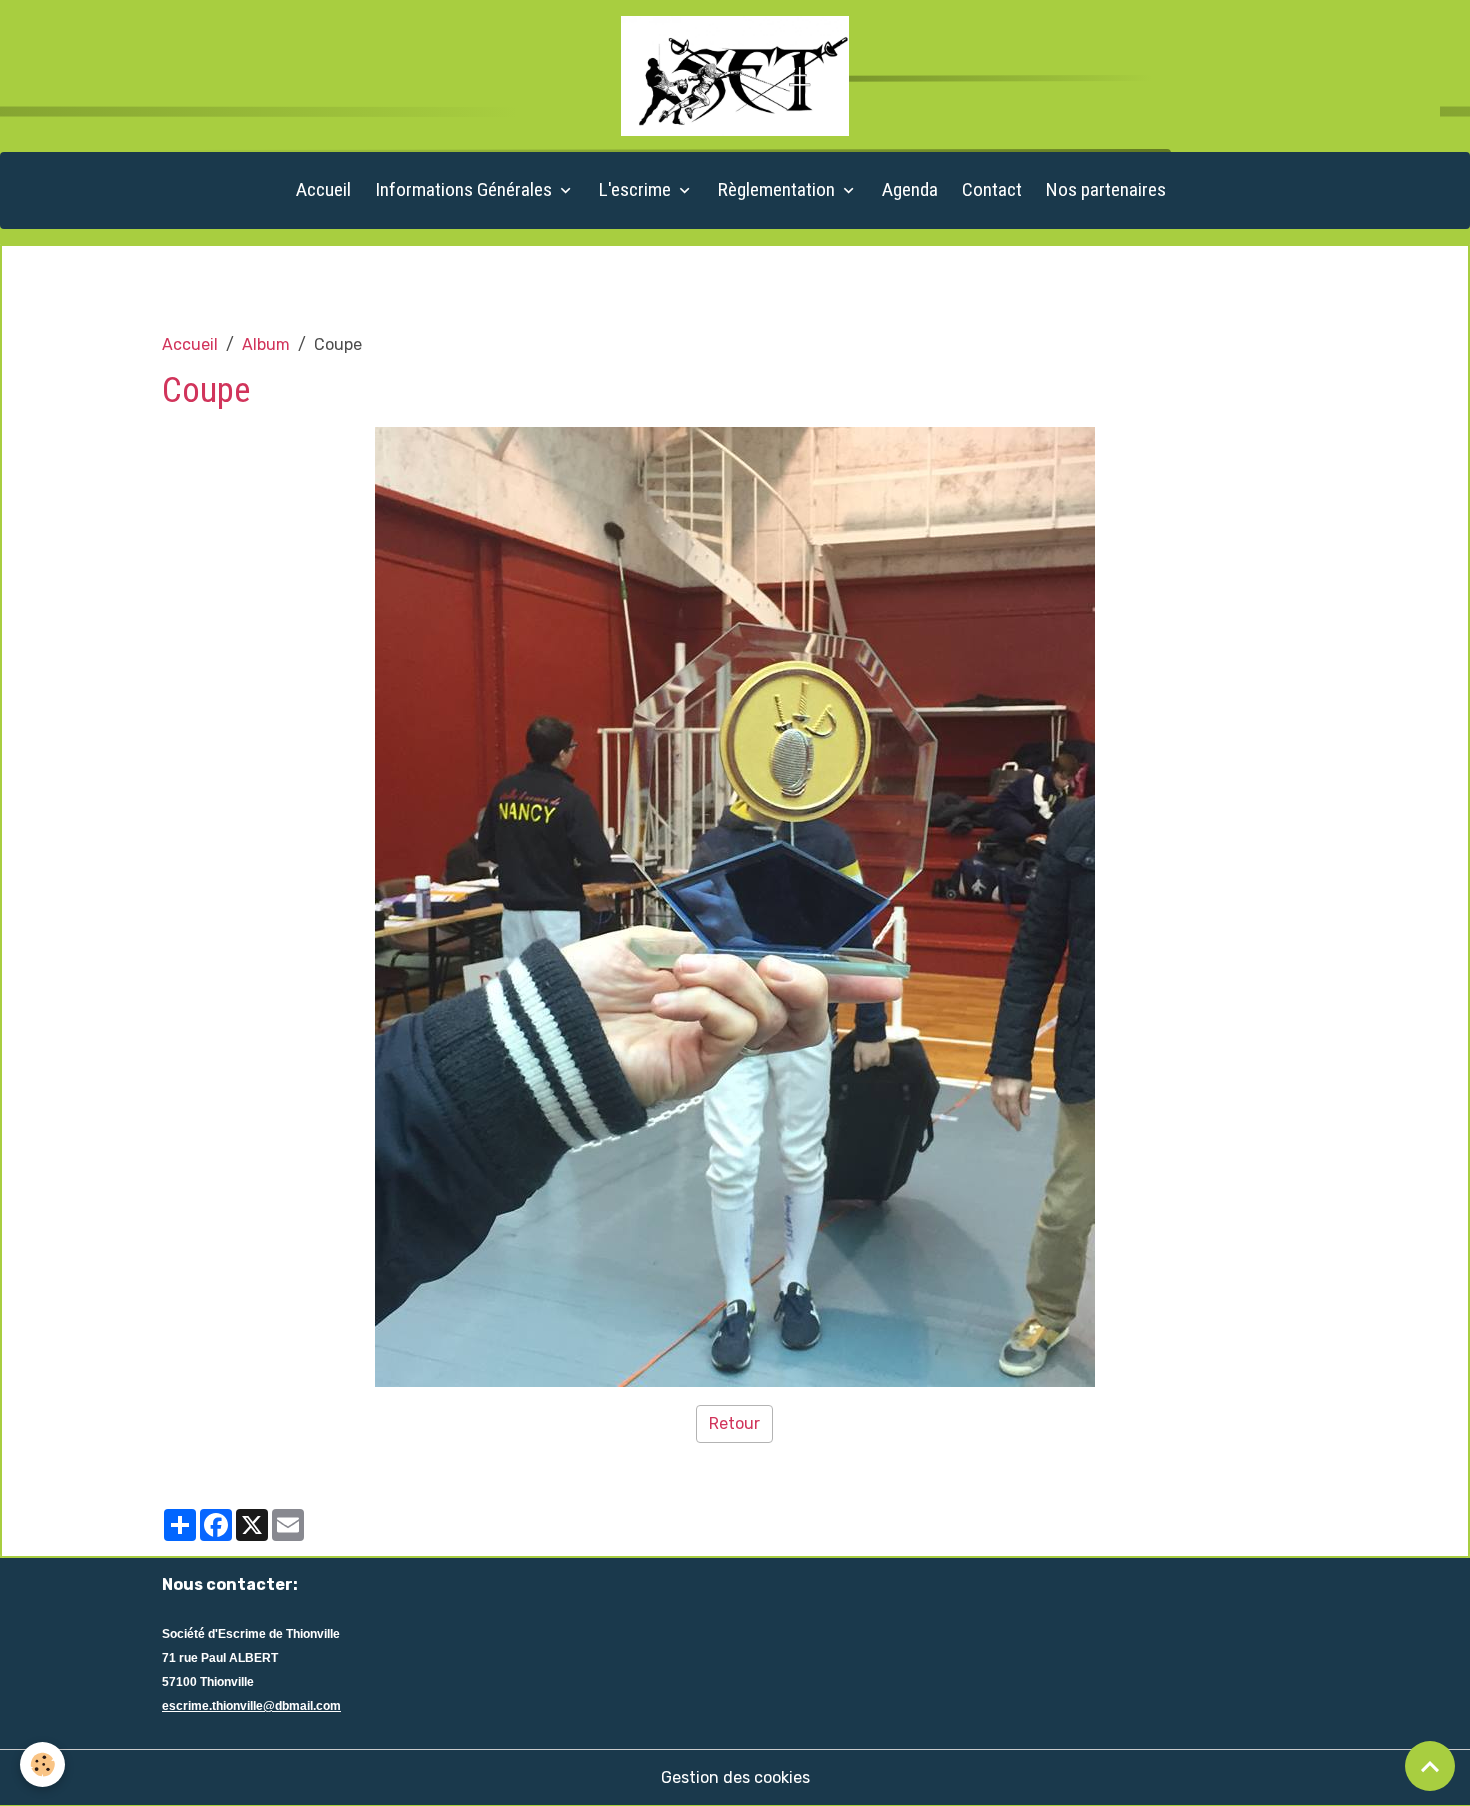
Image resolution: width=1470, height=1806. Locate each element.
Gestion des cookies (735, 1777)
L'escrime (637, 189)
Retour (734, 1423)
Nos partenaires (1106, 189)
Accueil (323, 189)
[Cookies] (42, 1764)
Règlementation (778, 189)
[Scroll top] (1430, 1766)
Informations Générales (465, 189)
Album (266, 344)
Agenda (910, 189)
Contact (992, 189)
